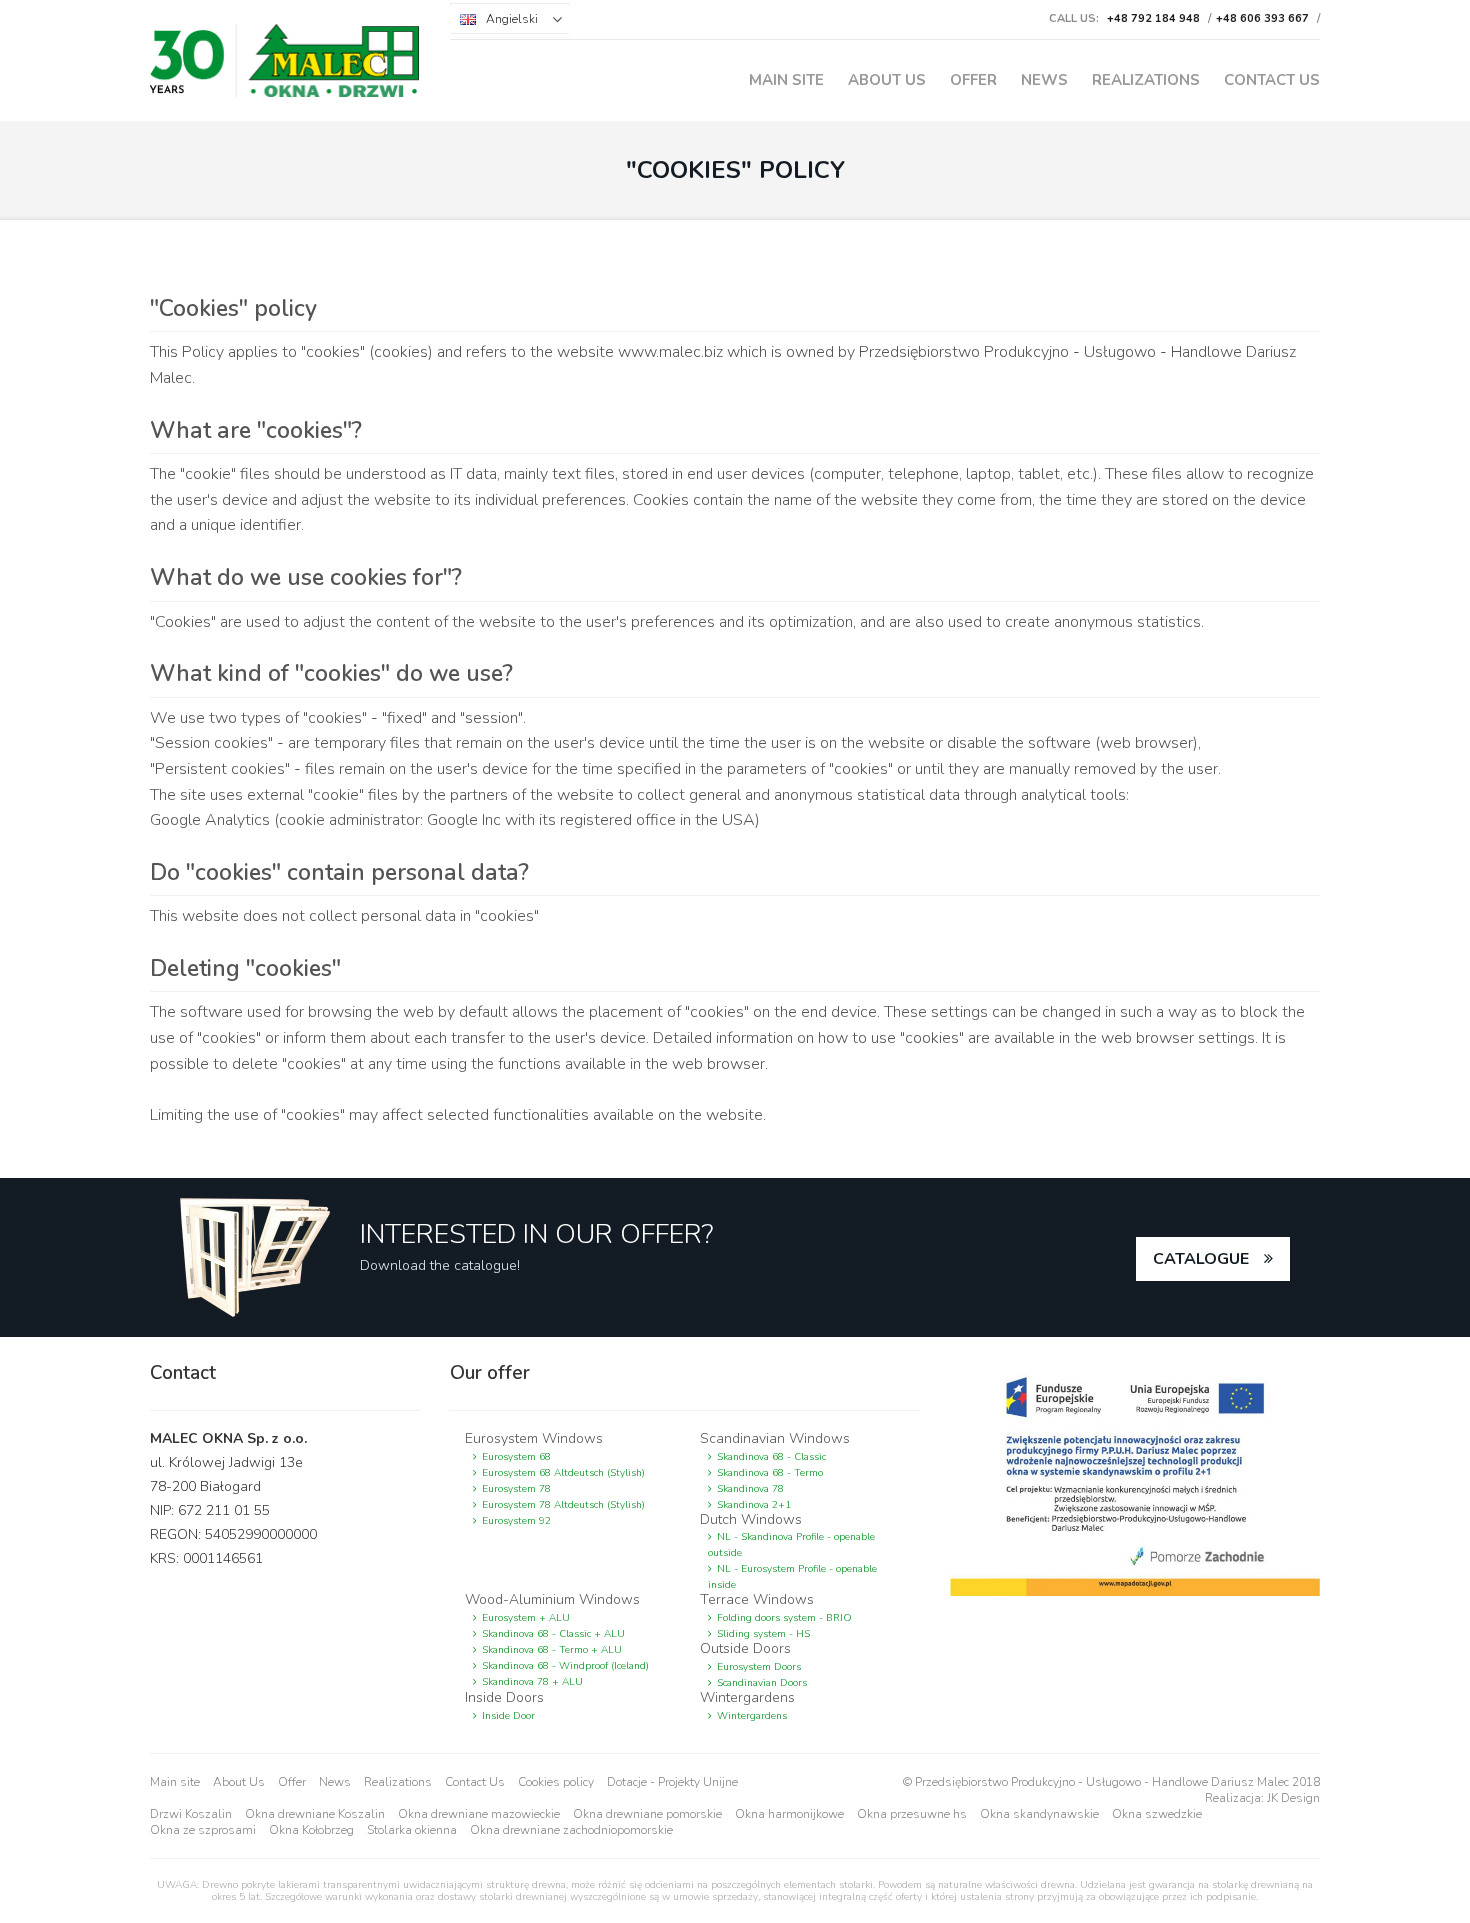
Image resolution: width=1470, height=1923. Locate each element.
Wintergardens (752, 1716)
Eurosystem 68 (516, 1457)
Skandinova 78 (750, 1489)
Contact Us (1272, 80)
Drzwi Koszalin (191, 1814)
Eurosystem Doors (759, 1667)
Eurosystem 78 (516, 1489)
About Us (887, 80)
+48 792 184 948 (1153, 18)
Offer (973, 80)
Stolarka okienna (412, 1830)
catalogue (1201, 1259)
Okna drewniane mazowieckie (479, 1814)
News (1044, 80)
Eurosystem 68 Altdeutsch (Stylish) (563, 1473)
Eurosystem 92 (516, 1521)
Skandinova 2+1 (754, 1505)
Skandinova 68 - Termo (770, 1473)
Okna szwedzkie (1157, 1814)
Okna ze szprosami (203, 1830)
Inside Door (508, 1716)
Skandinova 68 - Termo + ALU (552, 1650)
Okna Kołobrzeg (311, 1830)
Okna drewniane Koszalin (315, 1814)
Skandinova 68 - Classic (771, 1457)
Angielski (512, 19)
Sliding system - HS (763, 1634)
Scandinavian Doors (762, 1683)
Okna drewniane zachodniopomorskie (571, 1830)
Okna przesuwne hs (912, 1814)
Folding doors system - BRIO (784, 1618)
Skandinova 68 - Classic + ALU (553, 1634)
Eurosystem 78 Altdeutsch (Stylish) (563, 1505)
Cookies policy (556, 1782)
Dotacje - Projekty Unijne (672, 1782)
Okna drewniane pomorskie (647, 1814)
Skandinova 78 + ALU (532, 1682)
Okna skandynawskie (1039, 1814)
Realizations (1146, 80)
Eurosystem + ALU (526, 1618)
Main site (786, 80)
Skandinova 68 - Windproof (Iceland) (565, 1666)
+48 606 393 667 (1262, 18)
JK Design (1293, 1798)
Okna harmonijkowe (789, 1814)
